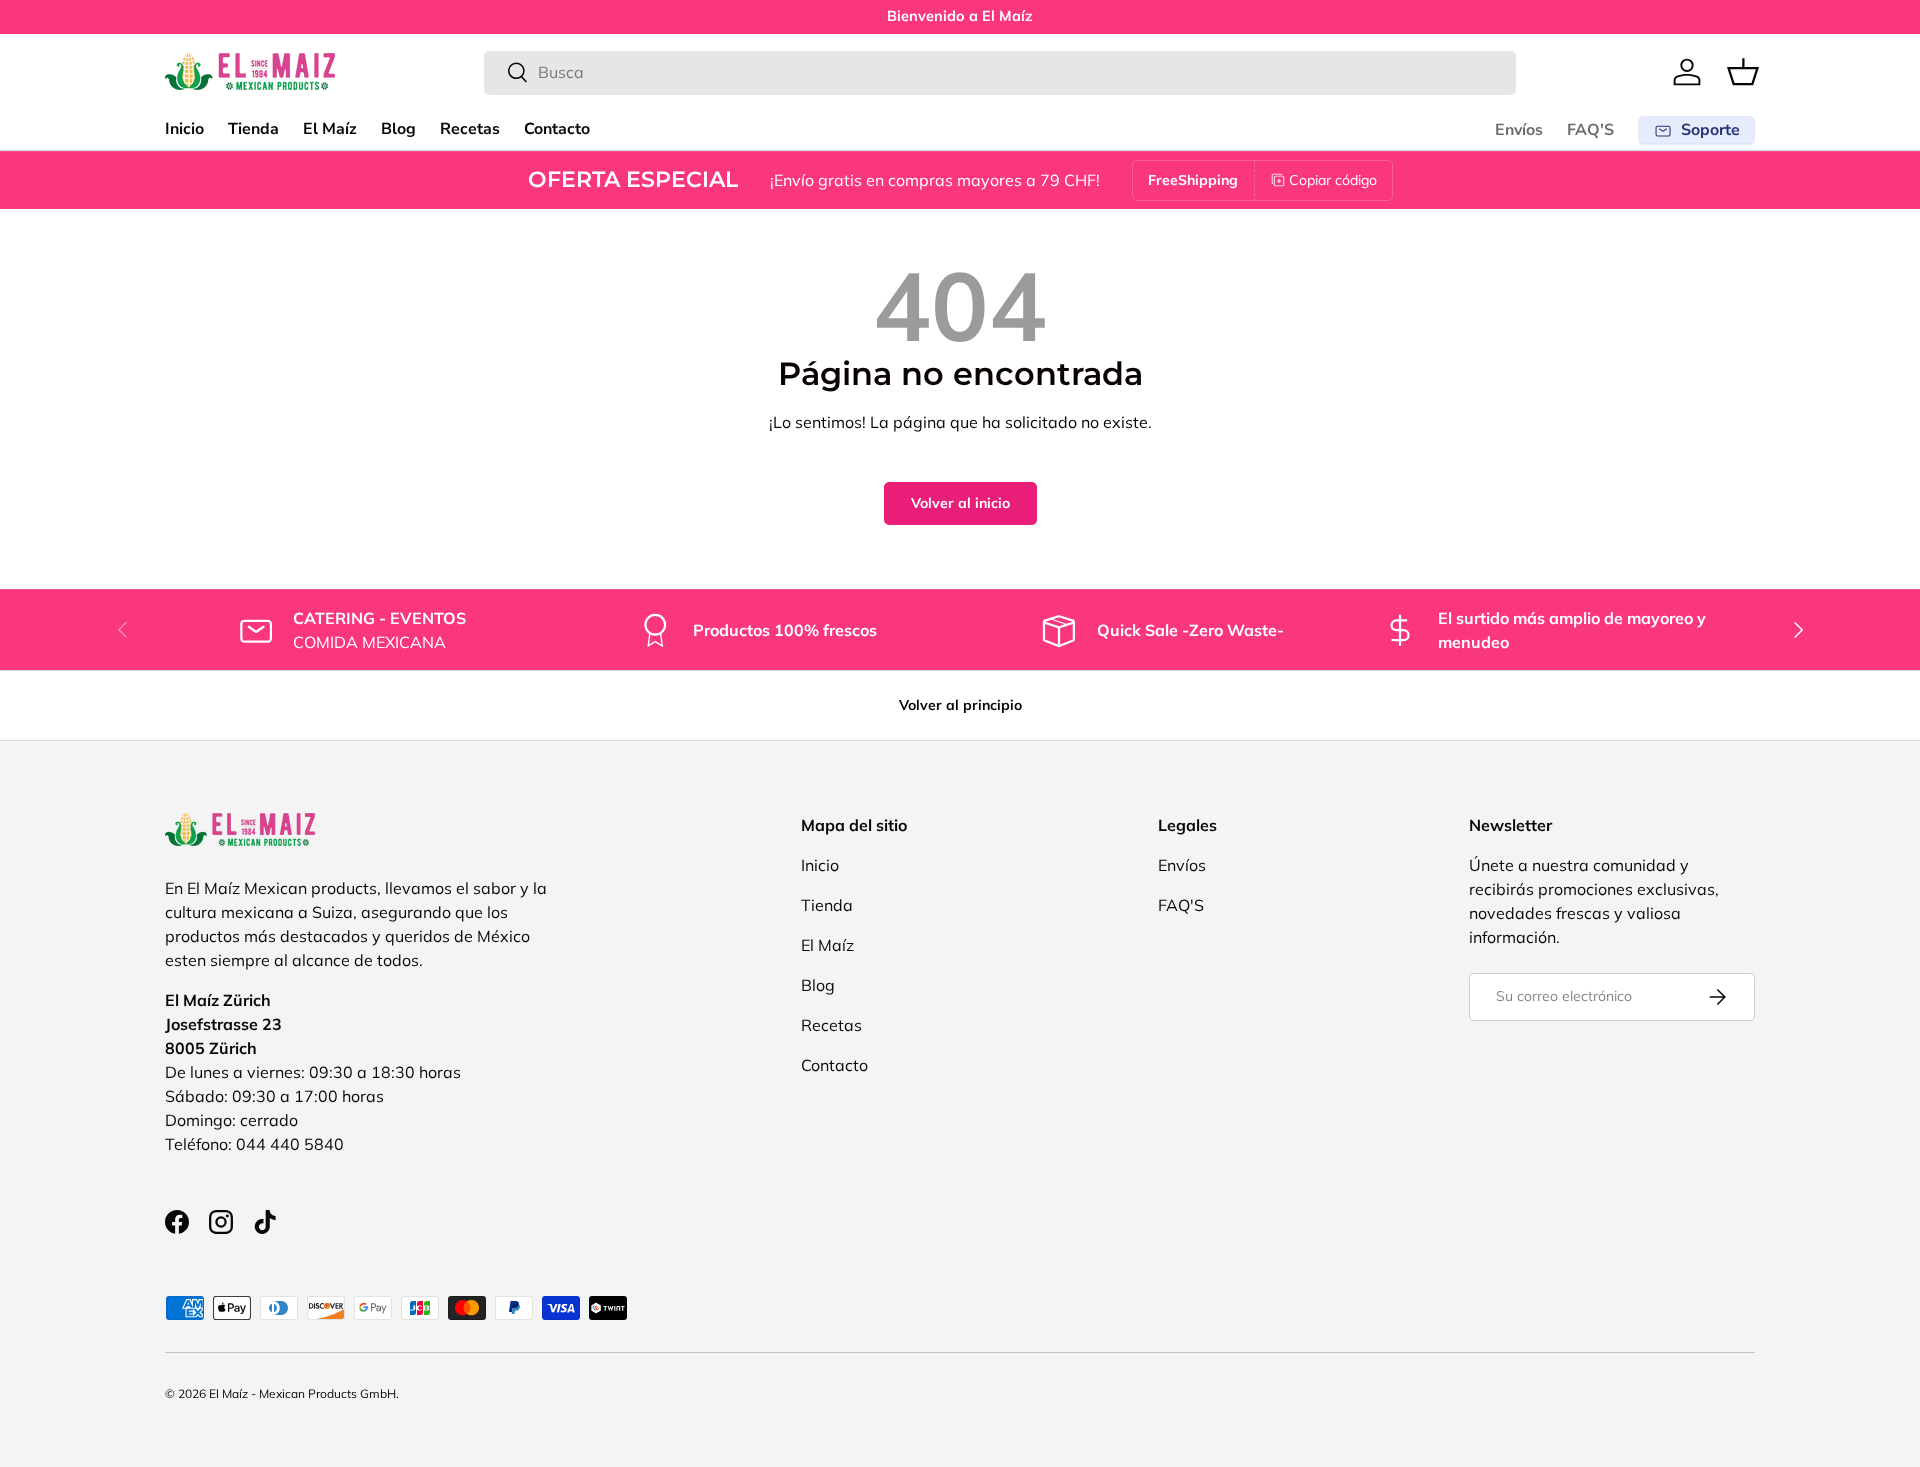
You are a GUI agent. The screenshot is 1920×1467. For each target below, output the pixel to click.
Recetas (470, 129)
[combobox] (1000, 72)
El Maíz (330, 129)
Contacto (557, 129)
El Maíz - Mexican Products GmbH (302, 1393)
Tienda (253, 129)
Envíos (1519, 130)
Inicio (184, 129)
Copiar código (1333, 180)
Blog (398, 129)
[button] (1743, 72)
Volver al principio (960, 705)
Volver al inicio (960, 503)
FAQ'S (1590, 130)
